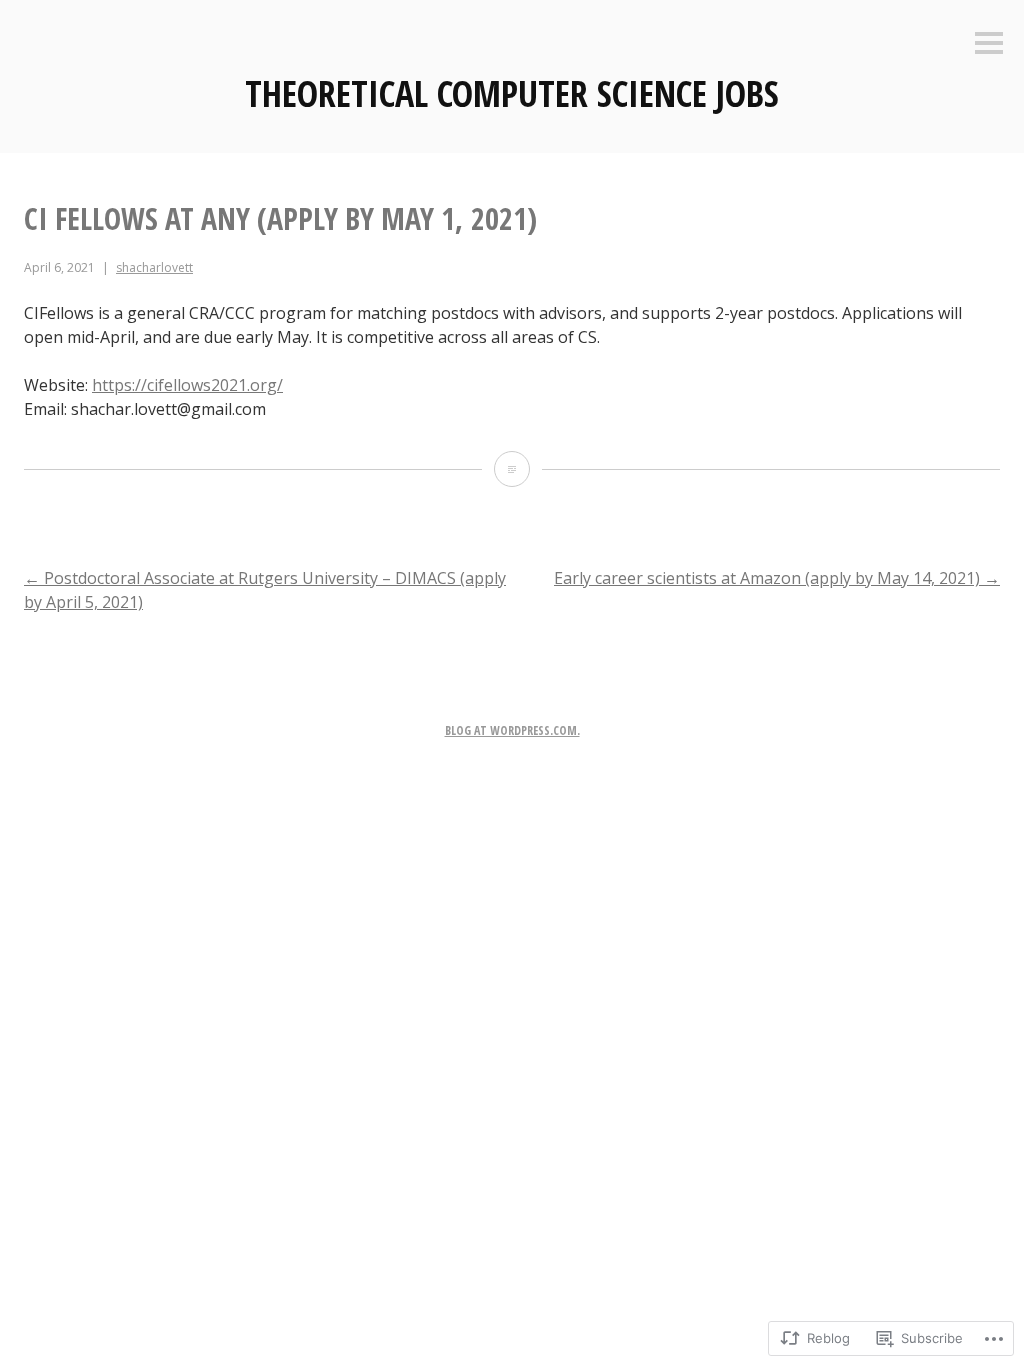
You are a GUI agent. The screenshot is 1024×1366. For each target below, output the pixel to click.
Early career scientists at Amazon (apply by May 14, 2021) (777, 578)
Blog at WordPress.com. (512, 730)
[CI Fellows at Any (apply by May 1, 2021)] (512, 469)
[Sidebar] (989, 44)
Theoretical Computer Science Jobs (512, 93)
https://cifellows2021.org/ (187, 385)
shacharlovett (154, 267)
